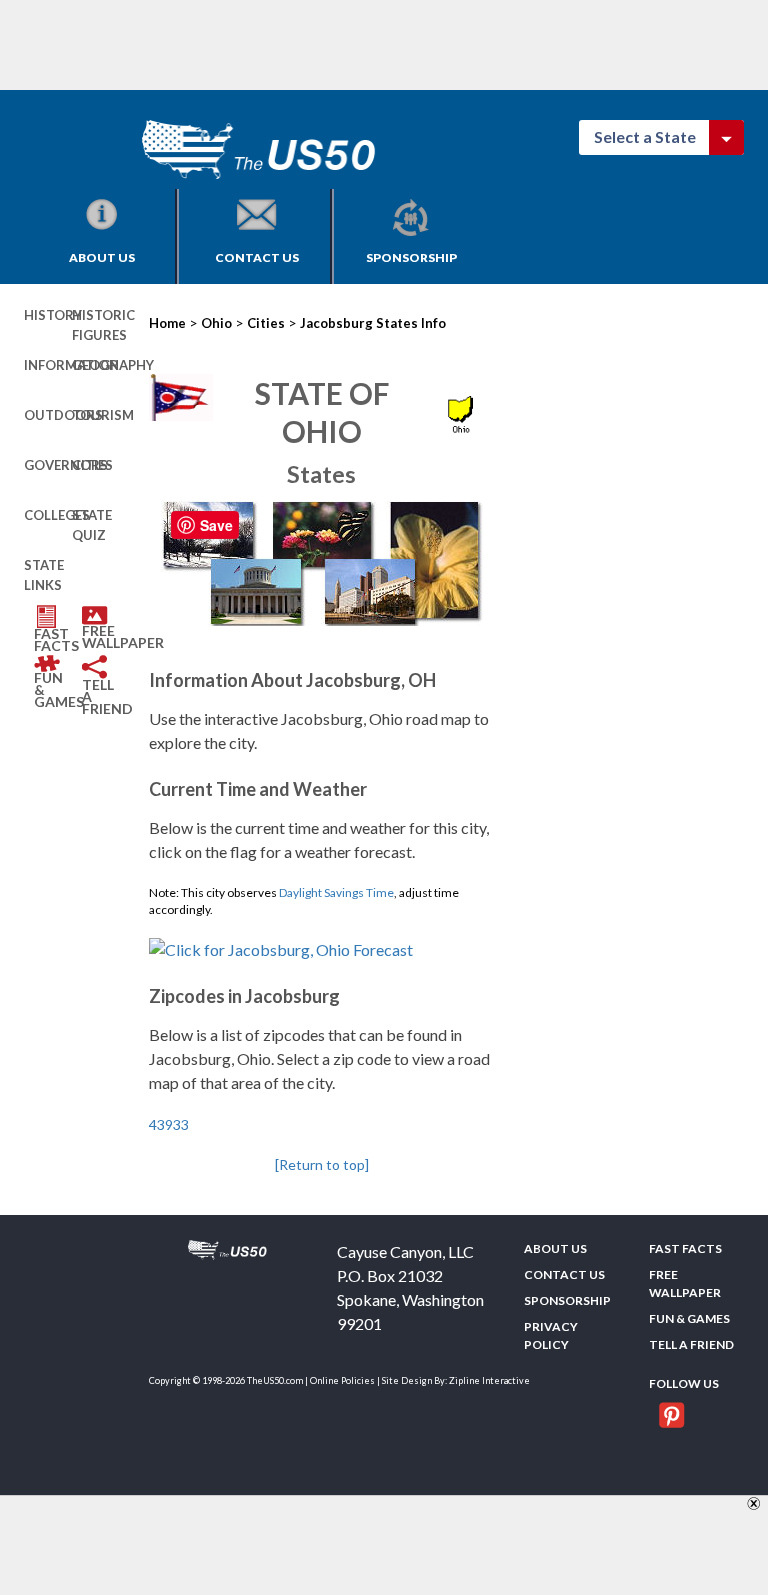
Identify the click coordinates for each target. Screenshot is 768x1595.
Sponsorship (411, 257)
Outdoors (48, 415)
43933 (169, 1124)
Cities (92, 465)
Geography (96, 365)
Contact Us (257, 257)
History (48, 315)
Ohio (216, 323)
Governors (48, 465)
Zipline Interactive (489, 1380)
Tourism (96, 415)
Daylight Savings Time (336, 892)
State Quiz (92, 525)
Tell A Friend (101, 696)
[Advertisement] (388, 45)
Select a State (654, 136)
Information (48, 365)
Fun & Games (53, 689)
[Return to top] (322, 1164)
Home (167, 323)
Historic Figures (96, 325)
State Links (44, 575)
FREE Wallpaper (101, 636)
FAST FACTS (53, 639)
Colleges (48, 515)
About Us (102, 257)
